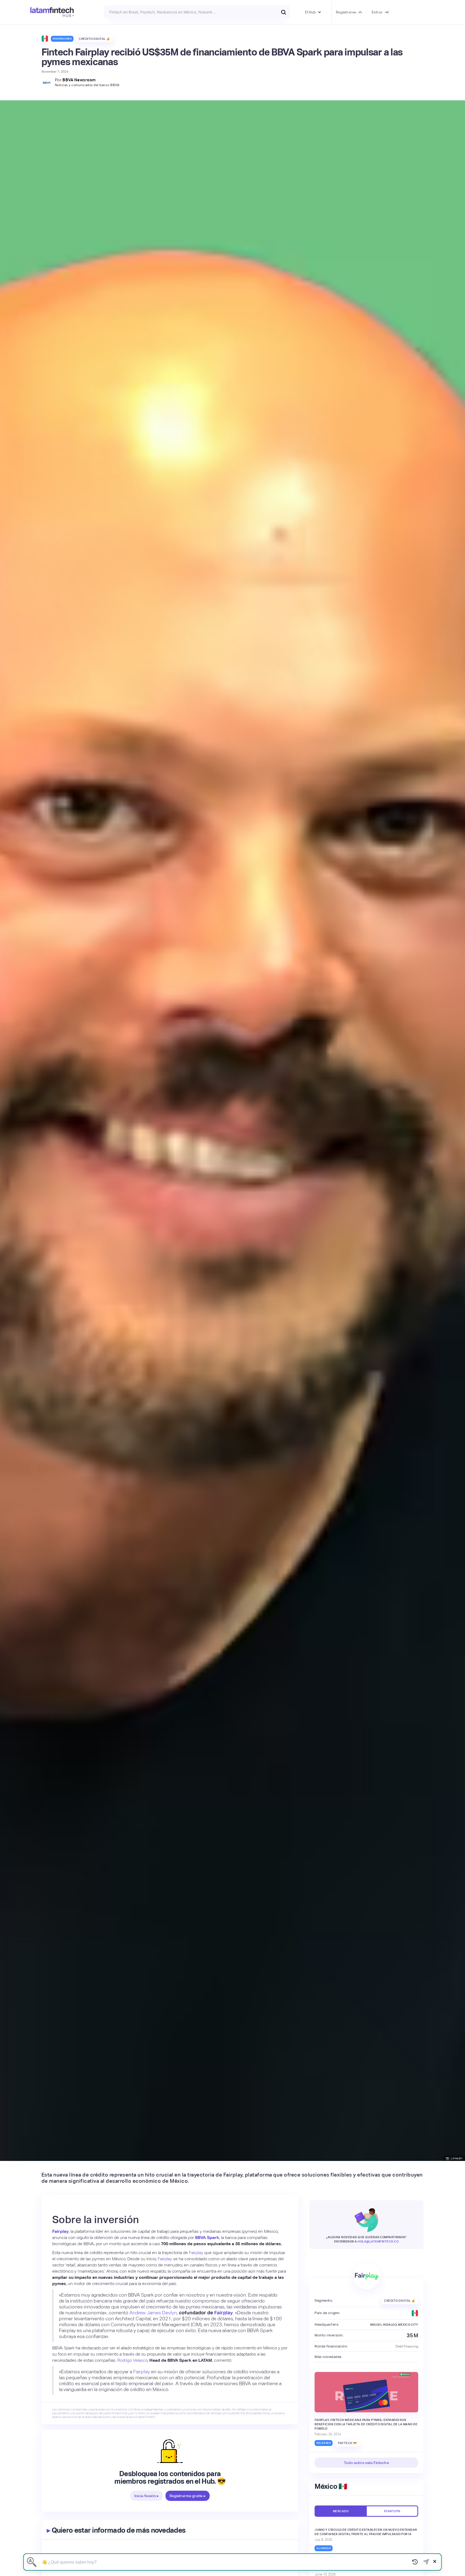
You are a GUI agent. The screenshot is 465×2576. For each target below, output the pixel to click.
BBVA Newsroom (79, 80)
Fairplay (196, 2253)
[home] (52, 12)
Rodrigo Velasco (132, 2360)
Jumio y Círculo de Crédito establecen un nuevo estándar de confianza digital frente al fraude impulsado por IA (366, 2532)
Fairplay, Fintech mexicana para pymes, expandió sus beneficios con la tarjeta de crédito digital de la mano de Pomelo (366, 2424)
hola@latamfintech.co (378, 2241)
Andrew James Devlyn (153, 2313)
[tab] (340, 2511)
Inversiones (62, 39)
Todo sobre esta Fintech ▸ (367, 2463)
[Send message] (426, 2562)
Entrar (377, 12)
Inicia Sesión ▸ (147, 2496)
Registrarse (346, 12)
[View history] (415, 2562)
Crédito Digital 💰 (95, 39)
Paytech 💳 (348, 2443)
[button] (313, 12)
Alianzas (324, 2548)
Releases (324, 2443)
